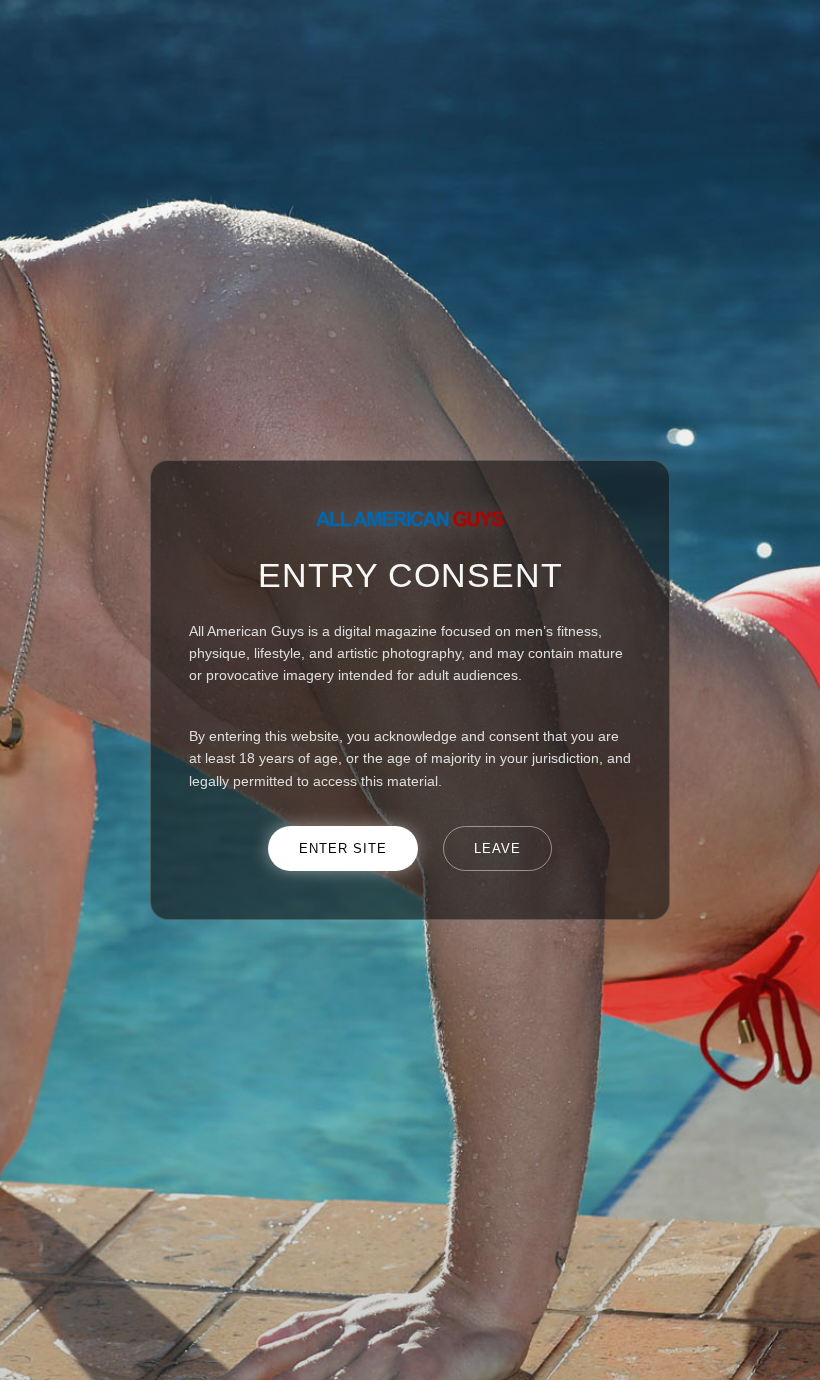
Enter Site (343, 848)
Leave (497, 848)
